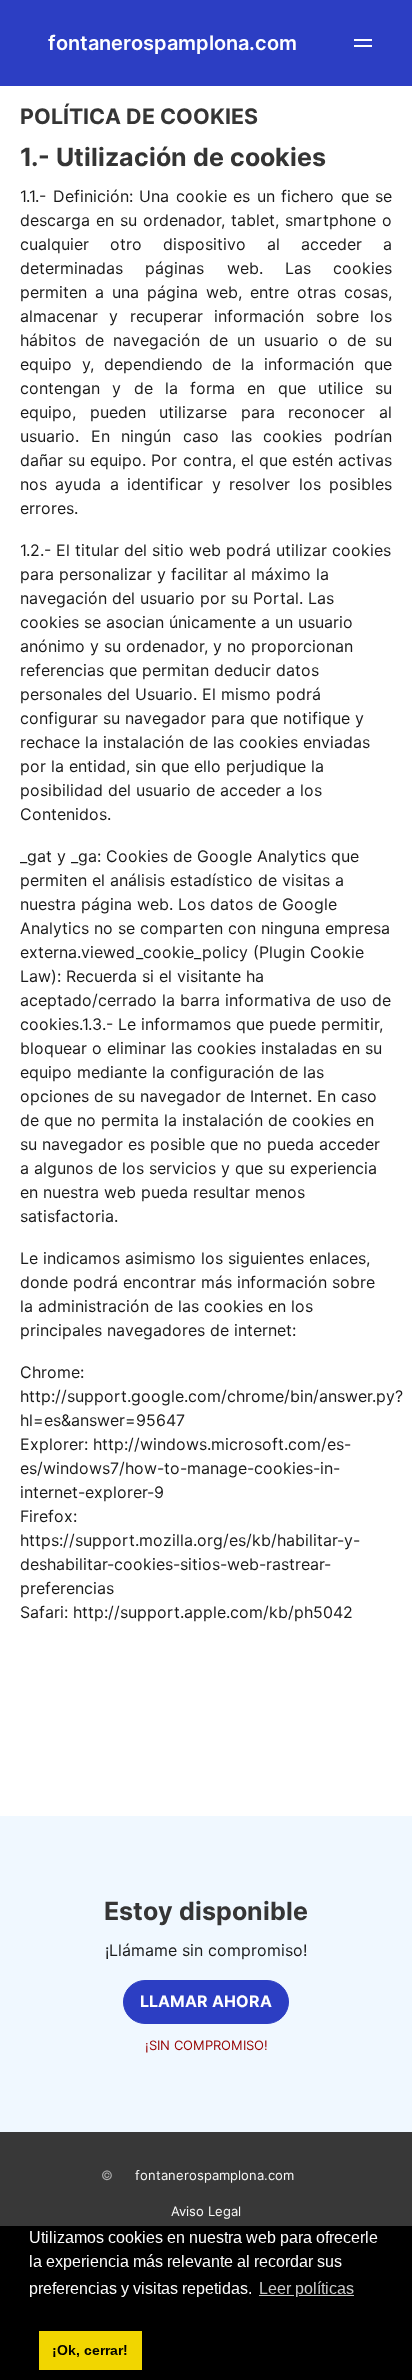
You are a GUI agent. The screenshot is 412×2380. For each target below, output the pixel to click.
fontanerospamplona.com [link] (172, 43)
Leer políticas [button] (306, 2288)
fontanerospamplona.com (214, 2175)
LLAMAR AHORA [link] (206, 2001)
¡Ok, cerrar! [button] (90, 2350)
